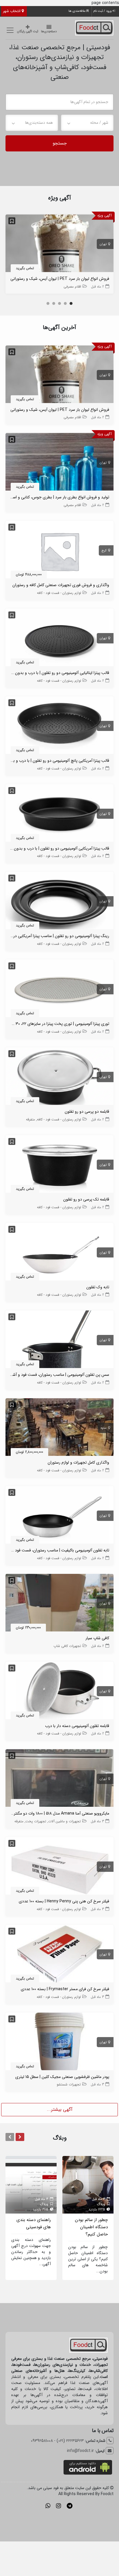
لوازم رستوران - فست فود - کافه (59, 593)
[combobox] (87, 123)
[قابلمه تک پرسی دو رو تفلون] (59, 1165)
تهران (103, 244)
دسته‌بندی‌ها (49, 32)
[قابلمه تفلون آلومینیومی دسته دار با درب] (59, 1692)
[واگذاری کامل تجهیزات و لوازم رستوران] (59, 1428)
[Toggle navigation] (9, 30)
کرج (104, 551)
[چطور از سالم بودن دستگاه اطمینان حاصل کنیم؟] (88, 2185)
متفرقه (30, 1119)
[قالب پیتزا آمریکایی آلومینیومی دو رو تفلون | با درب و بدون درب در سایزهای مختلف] (59, 814)
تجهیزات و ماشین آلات (65, 1821)
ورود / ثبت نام (103, 11)
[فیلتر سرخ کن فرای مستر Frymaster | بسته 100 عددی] (59, 1955)
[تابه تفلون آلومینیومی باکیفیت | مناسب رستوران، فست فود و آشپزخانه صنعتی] (59, 1516)
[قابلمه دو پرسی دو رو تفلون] (59, 1077)
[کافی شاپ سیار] (59, 1604)
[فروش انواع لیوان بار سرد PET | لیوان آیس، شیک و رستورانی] (59, 244)
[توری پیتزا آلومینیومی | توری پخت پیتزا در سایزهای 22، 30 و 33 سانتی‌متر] (59, 989)
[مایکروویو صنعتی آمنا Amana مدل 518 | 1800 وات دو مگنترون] (59, 1779)
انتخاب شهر (12, 11)
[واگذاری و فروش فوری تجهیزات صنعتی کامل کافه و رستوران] (59, 551)
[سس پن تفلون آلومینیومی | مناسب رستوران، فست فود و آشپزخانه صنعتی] (59, 1340)
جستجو (60, 143)
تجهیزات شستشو (69, 2084)
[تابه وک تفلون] (59, 1253)
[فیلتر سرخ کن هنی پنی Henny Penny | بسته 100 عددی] (59, 1867)
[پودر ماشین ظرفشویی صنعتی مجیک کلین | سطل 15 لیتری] (59, 2043)
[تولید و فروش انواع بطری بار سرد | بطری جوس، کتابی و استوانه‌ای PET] (59, 463)
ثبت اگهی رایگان (28, 32)
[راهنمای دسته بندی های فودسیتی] (31, 2185)
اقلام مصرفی (72, 287)
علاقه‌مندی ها (77, 11)
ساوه (104, 1428)
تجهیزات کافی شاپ (67, 1646)
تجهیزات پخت (36, 1821)
